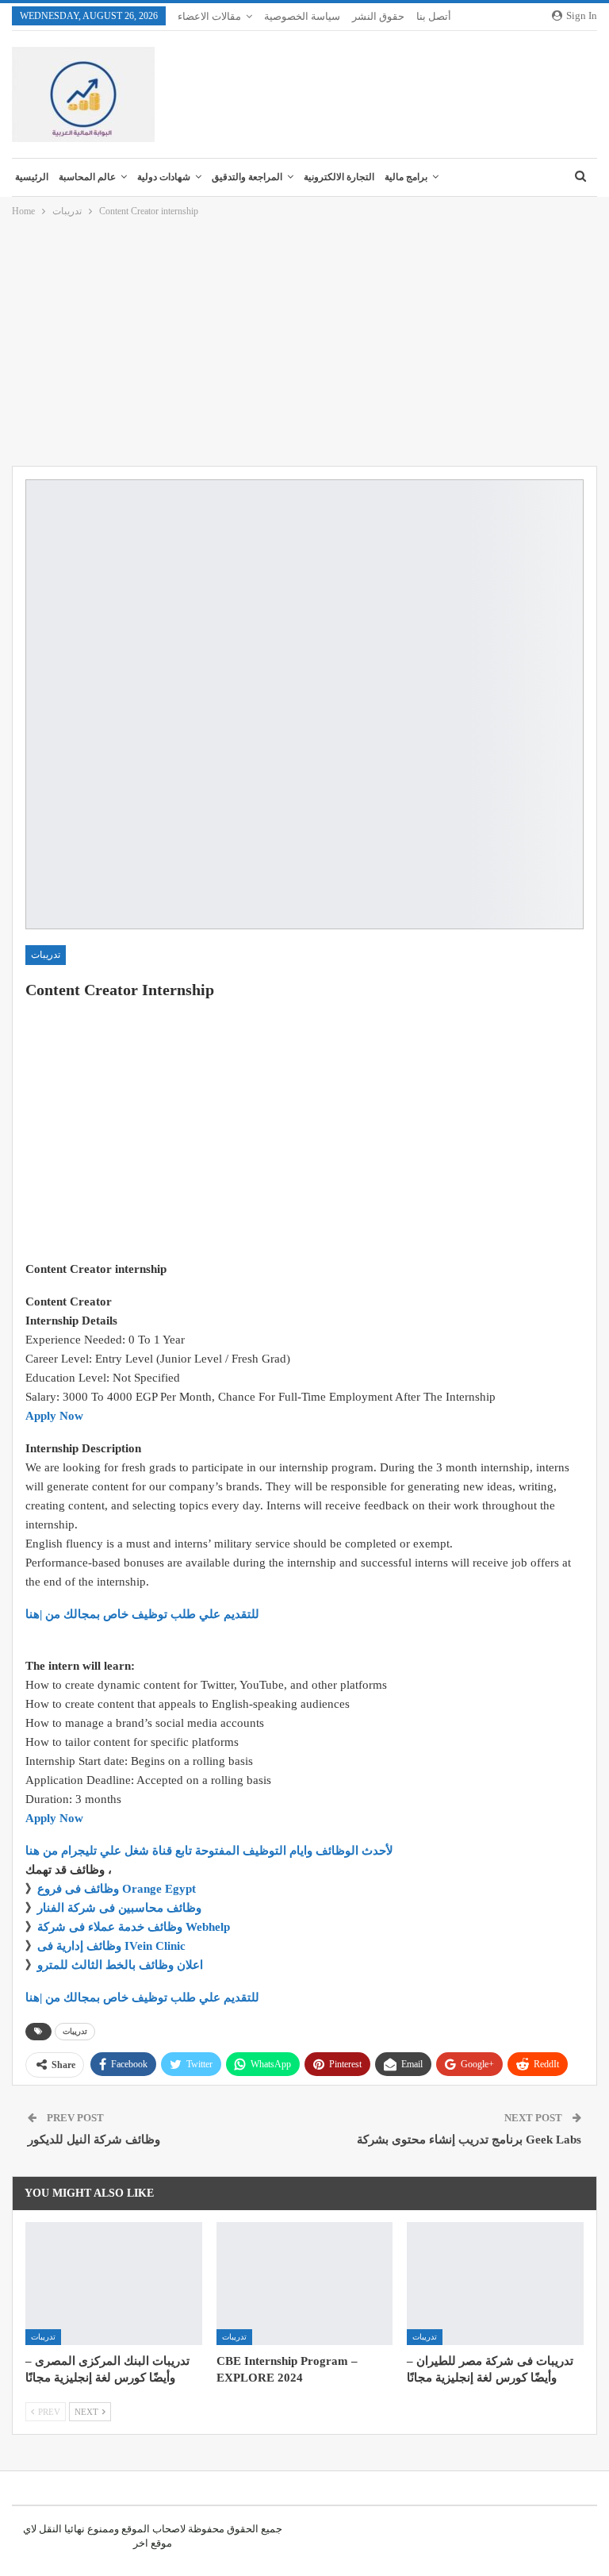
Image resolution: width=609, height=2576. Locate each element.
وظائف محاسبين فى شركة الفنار (119, 1908)
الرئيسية (32, 177)
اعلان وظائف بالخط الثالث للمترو (120, 1965)
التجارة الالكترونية (339, 177)
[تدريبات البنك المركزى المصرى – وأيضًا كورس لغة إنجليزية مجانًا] (114, 2284)
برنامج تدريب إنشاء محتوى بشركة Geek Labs (469, 2140)
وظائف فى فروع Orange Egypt (117, 1889)
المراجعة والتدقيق (247, 177)
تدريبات (46, 955)
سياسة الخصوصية (302, 16)
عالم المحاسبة (87, 177)
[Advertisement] (304, 343)
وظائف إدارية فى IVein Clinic (111, 1946)
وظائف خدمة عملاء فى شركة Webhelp (134, 1927)
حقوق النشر (378, 16)
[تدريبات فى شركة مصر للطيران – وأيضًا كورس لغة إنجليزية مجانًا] (495, 2284)
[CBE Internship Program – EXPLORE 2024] (305, 2284)
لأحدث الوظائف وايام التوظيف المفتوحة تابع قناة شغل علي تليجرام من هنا (209, 1851)
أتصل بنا (434, 16)
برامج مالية (406, 177)
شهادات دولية (164, 177)
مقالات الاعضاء (209, 16)
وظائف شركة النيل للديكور (94, 2140)
